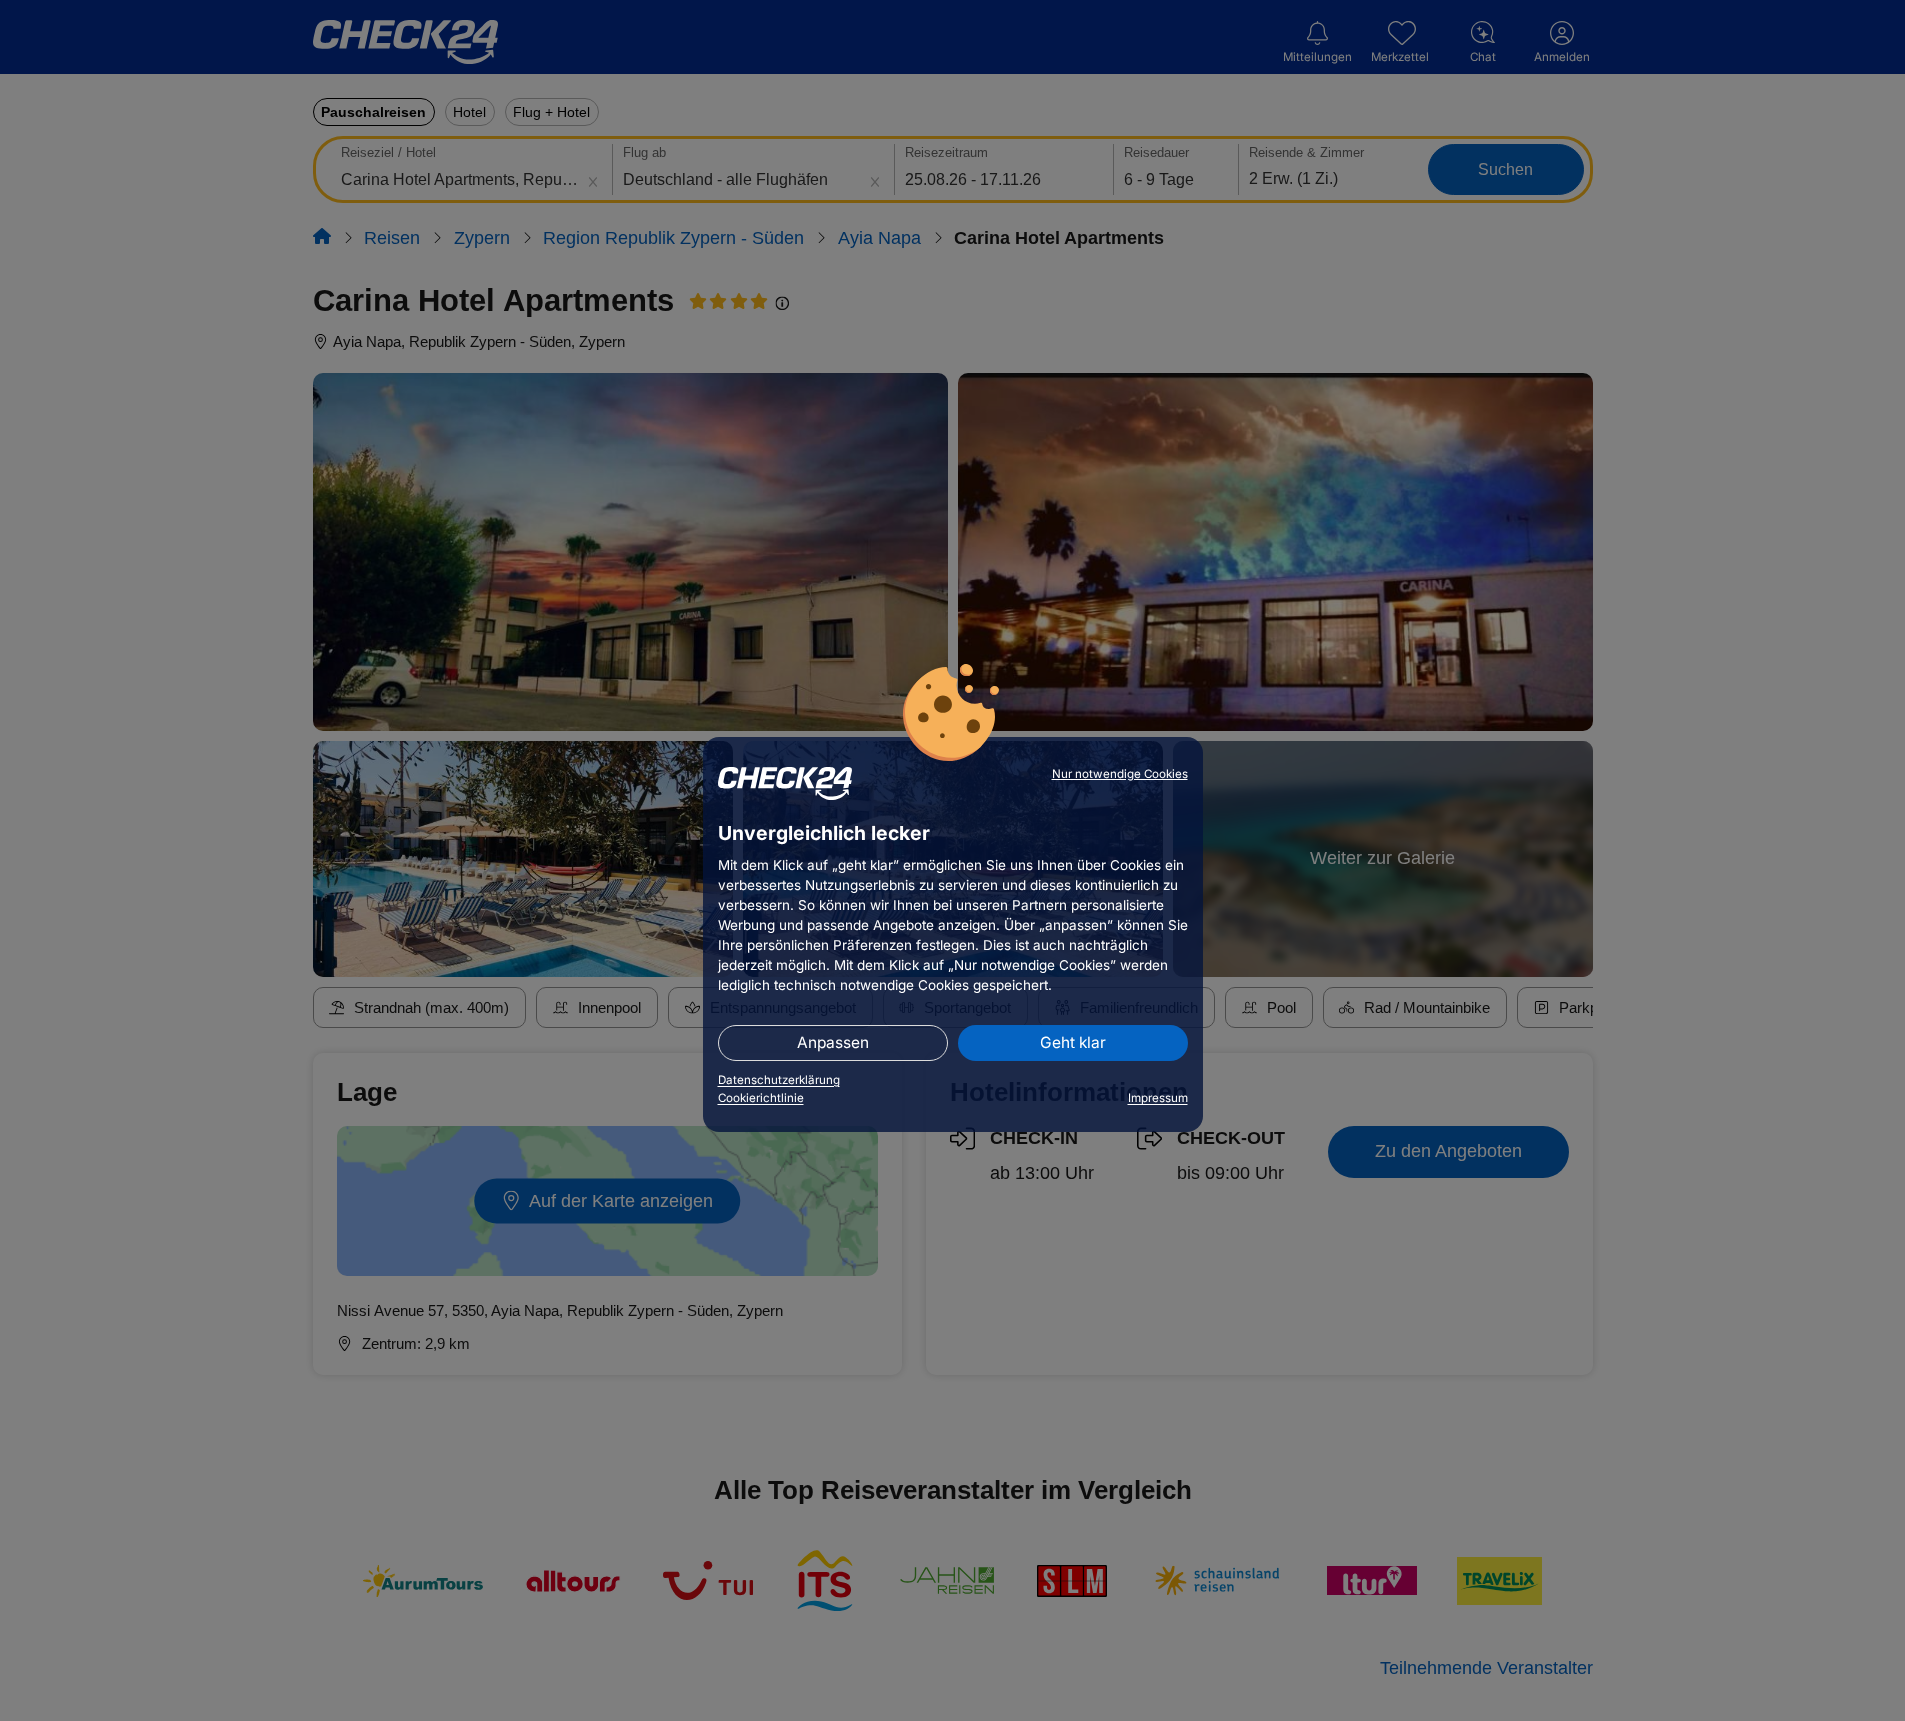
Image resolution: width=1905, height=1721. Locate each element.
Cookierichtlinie (761, 1098)
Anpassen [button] (833, 1042)
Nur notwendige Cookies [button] (1120, 774)
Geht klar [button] (1073, 1042)
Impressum (1158, 1098)
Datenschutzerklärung (779, 1080)
